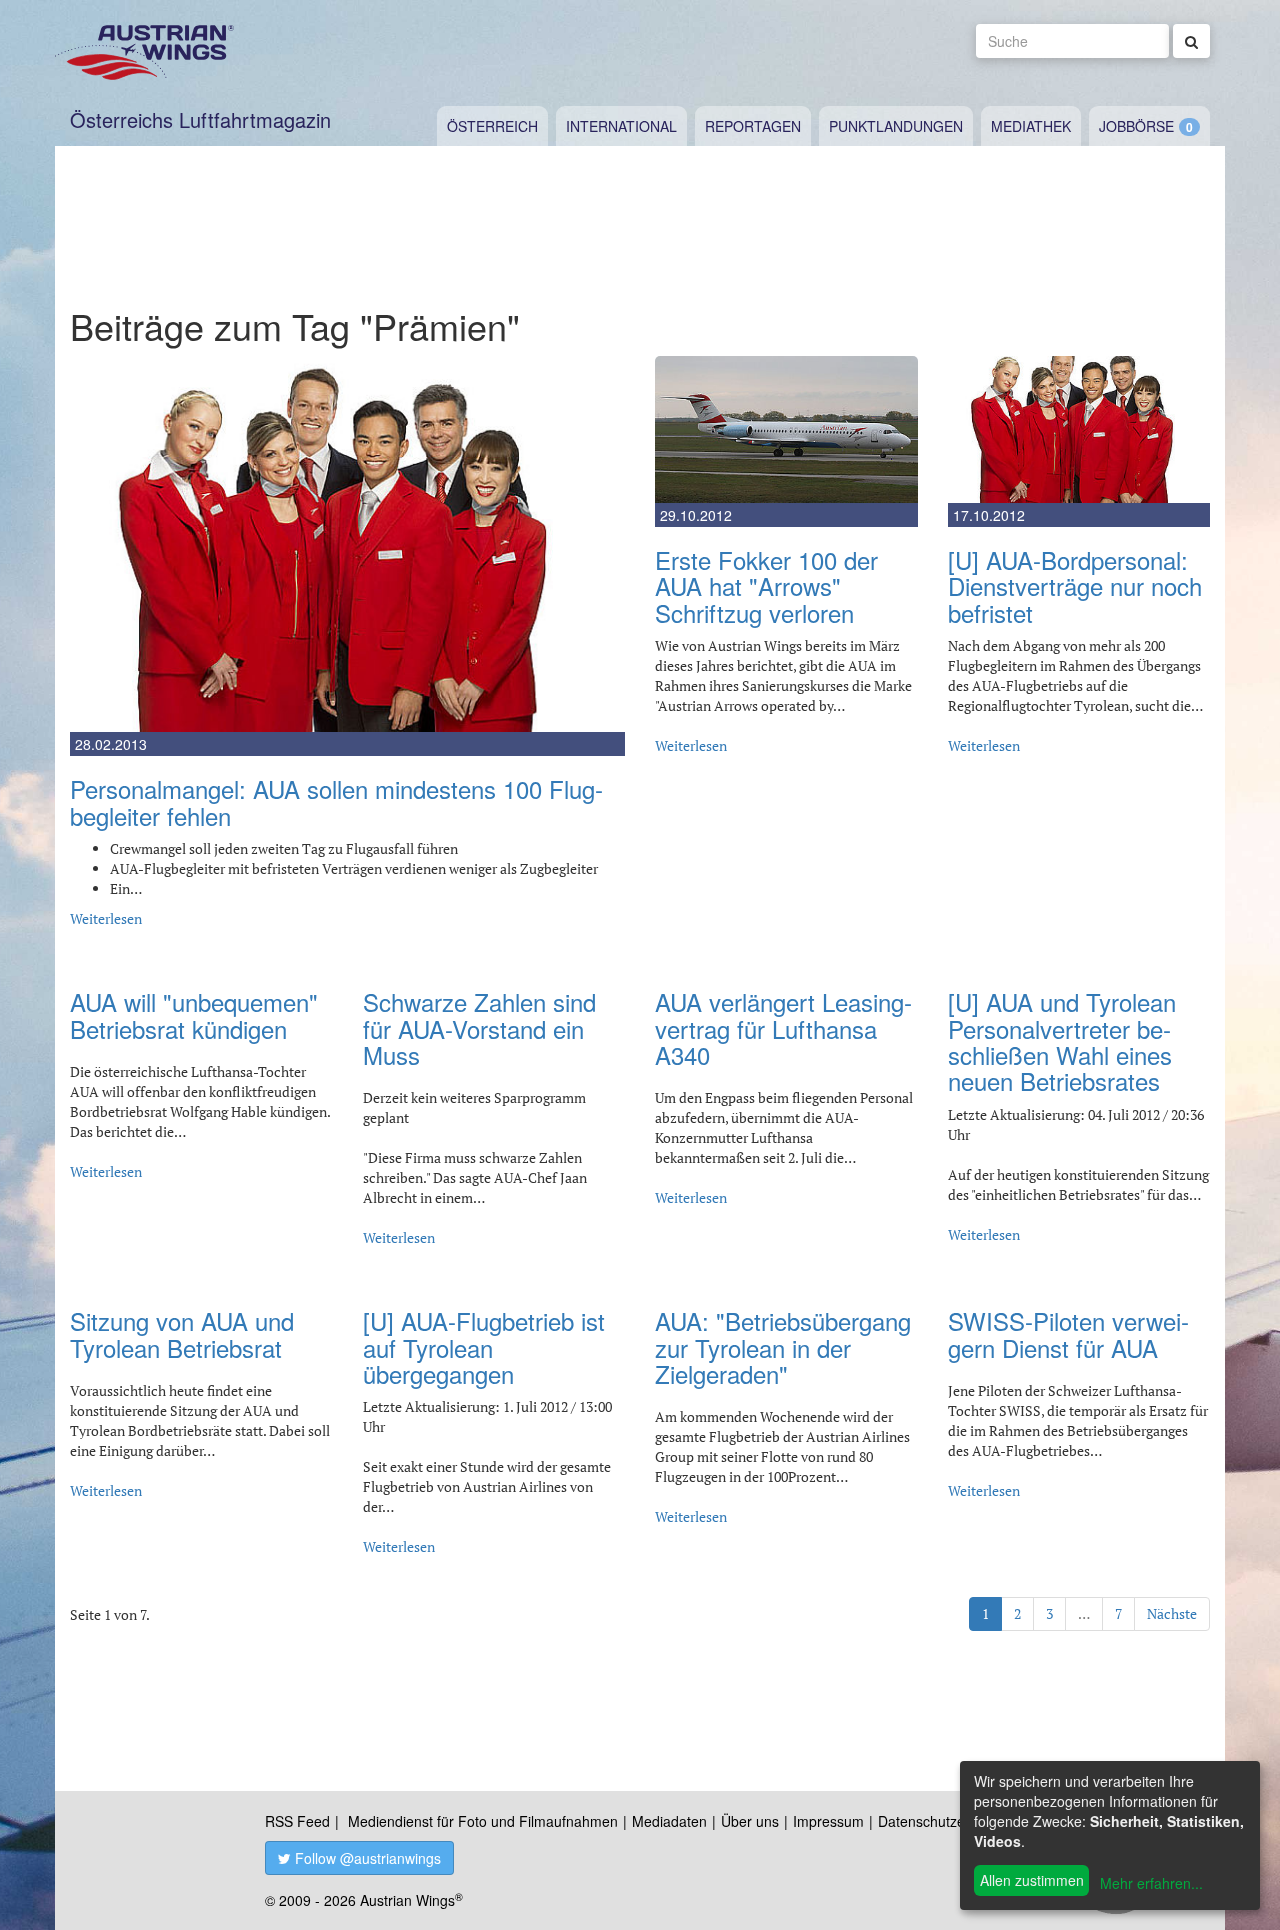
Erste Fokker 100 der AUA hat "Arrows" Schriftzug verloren (766, 586)
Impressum (828, 1821)
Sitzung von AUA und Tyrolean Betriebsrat (182, 1333)
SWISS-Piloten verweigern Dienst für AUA (1068, 1333)
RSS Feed (297, 1821)
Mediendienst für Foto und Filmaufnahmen (483, 1821)
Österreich (492, 126)
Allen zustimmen (1032, 1880)
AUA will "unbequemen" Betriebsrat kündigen (194, 1014)
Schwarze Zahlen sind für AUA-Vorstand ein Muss (479, 1028)
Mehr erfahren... (1151, 1883)
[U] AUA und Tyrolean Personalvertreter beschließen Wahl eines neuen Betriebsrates (1062, 1041)
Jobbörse (1136, 126)
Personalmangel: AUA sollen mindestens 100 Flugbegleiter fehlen (336, 801)
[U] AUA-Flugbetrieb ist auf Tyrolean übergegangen (484, 1347)
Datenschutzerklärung (947, 1821)
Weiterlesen (106, 918)
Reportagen (753, 126)
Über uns (750, 1821)
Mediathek (1031, 126)
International (621, 126)
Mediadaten (669, 1821)
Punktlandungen (896, 126)
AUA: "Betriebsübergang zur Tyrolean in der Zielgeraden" (783, 1347)
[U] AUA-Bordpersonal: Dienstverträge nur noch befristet (1075, 586)
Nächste (1172, 1613)
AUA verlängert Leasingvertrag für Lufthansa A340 (783, 1028)
